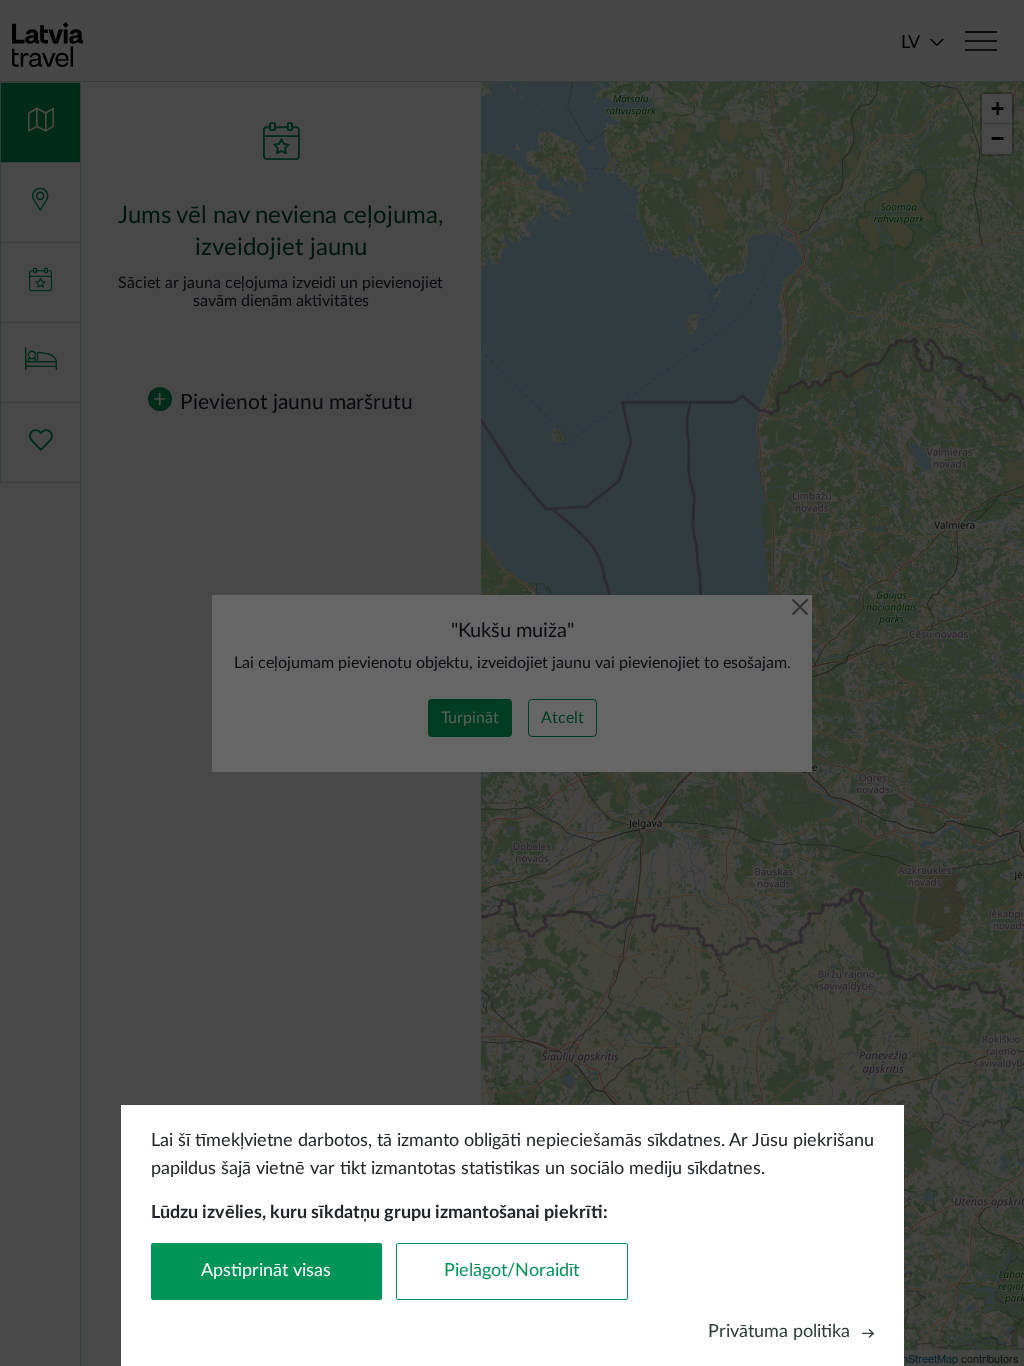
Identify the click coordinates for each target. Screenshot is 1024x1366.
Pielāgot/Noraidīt (511, 1271)
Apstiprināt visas (266, 1271)
